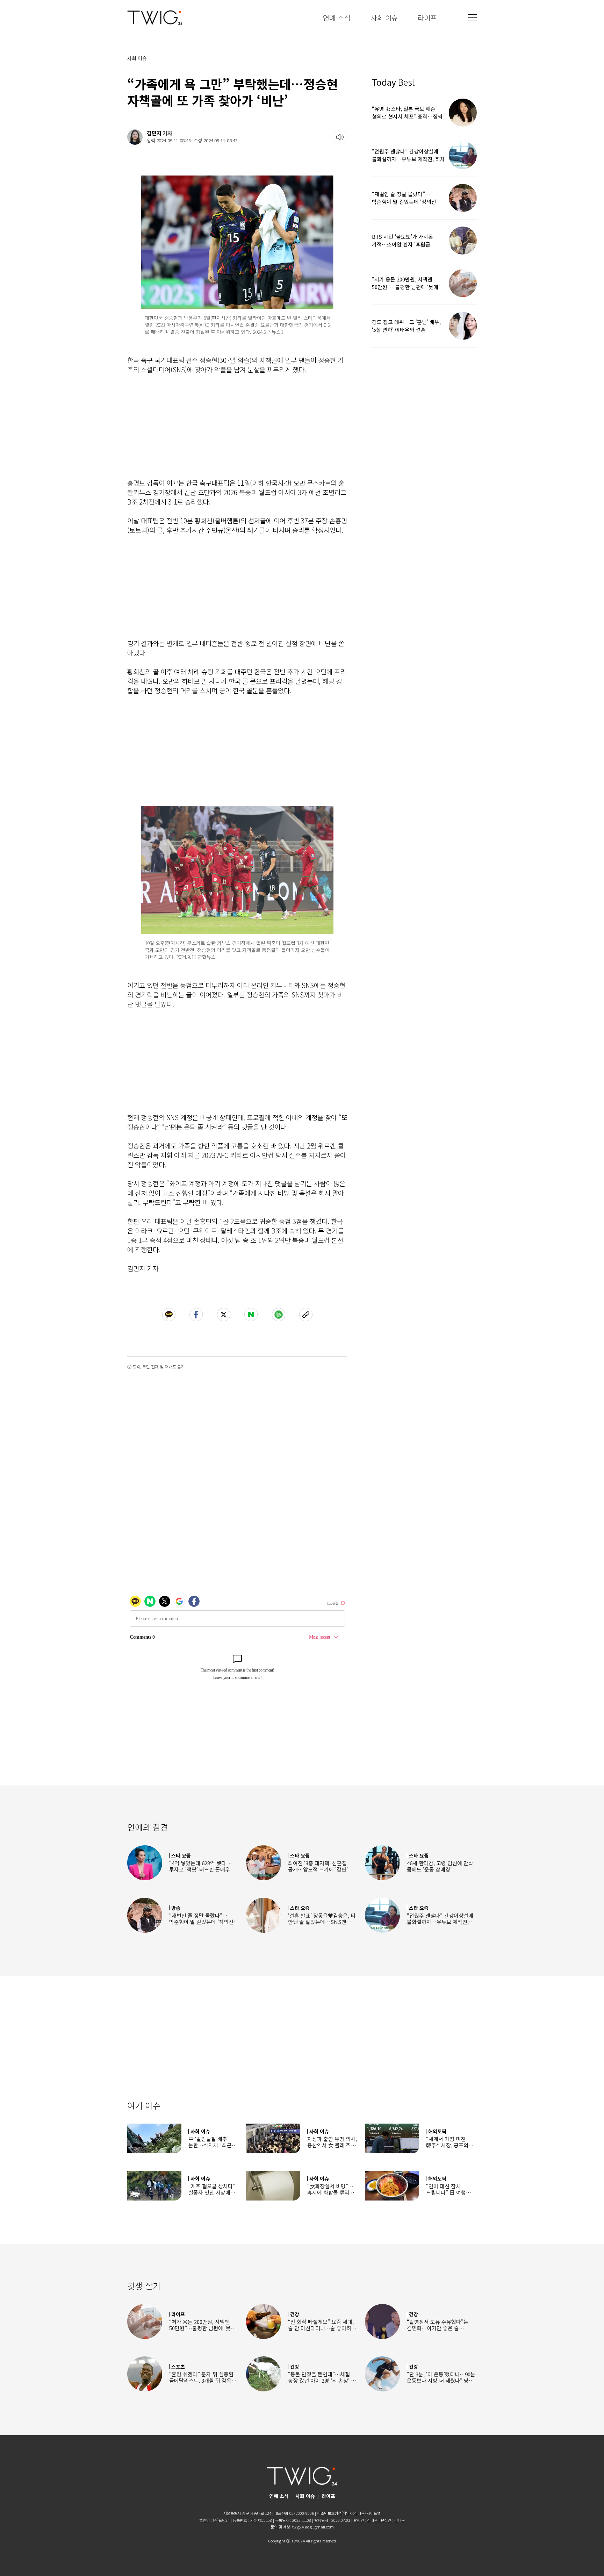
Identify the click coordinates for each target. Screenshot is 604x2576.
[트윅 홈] (155, 18)
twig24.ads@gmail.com (313, 2527)
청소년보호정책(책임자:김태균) (341, 2513)
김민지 (154, 133)
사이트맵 (374, 2513)
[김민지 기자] (135, 137)
